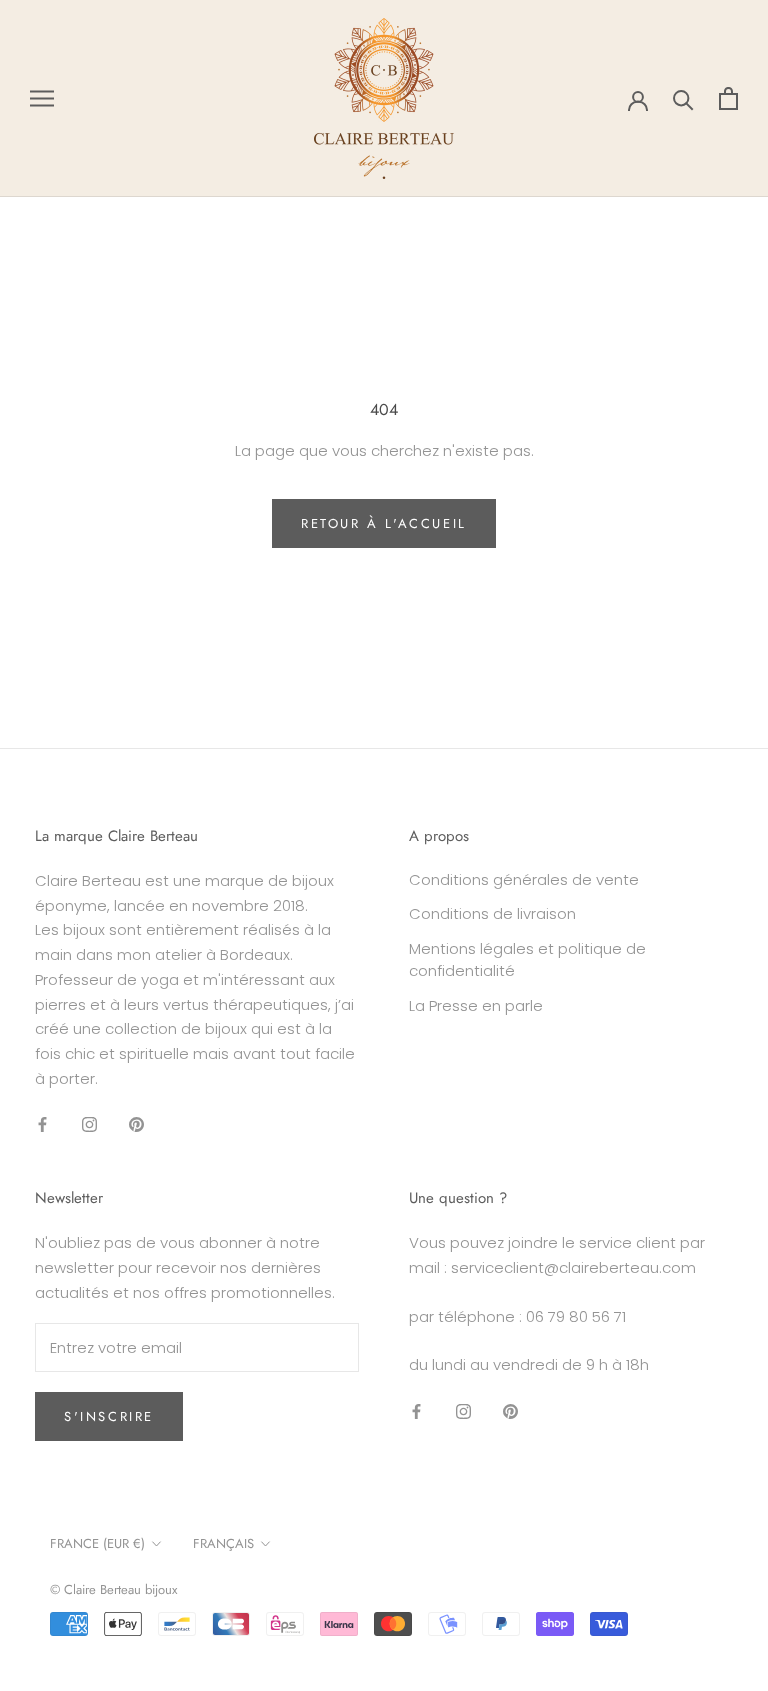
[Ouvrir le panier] (728, 98)
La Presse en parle (476, 1005)
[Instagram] (89, 1124)
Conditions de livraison (492, 913)
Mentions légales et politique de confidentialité (527, 960)
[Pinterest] (136, 1124)
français (223, 1543)
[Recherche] (683, 98)
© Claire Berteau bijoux (113, 1589)
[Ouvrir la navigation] (42, 98)
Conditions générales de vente (524, 879)
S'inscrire (109, 1416)
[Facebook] (42, 1124)
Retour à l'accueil (384, 523)
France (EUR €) (97, 1543)
